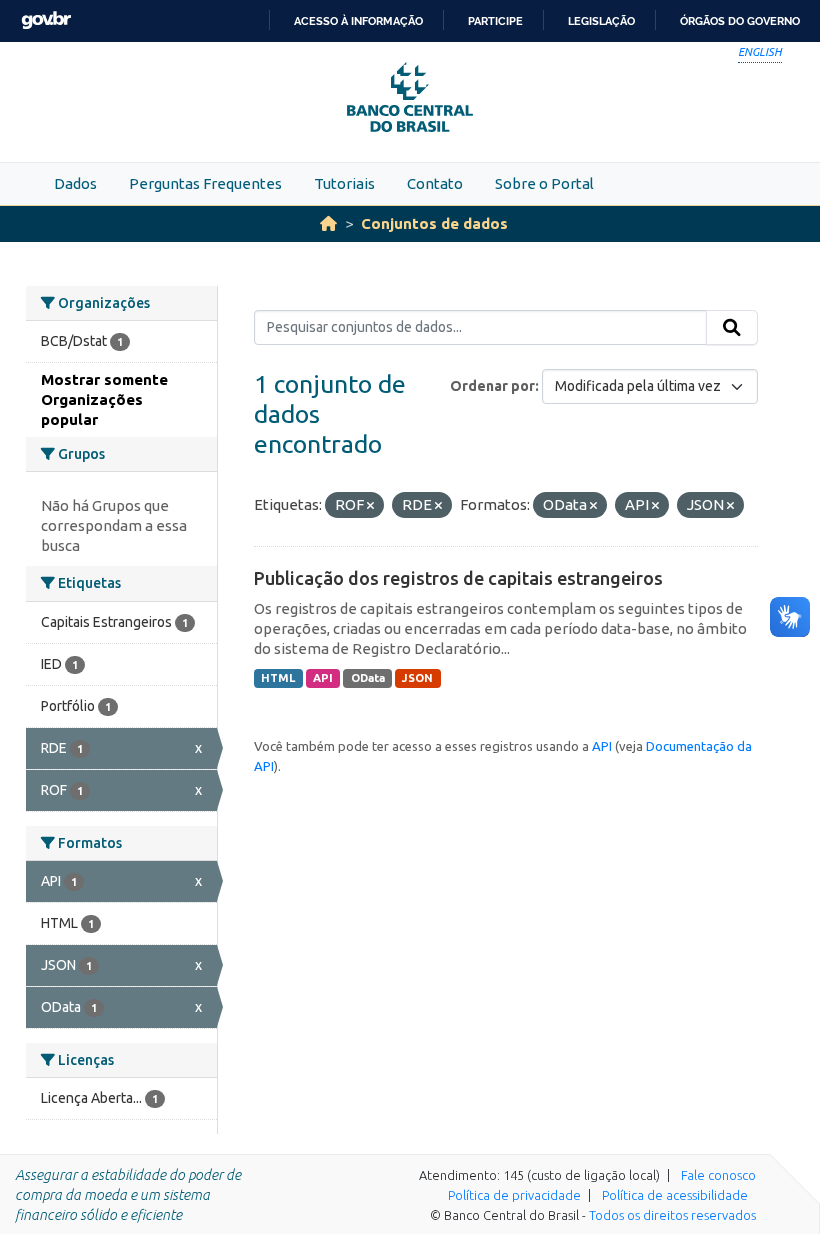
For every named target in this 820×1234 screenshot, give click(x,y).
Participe (495, 21)
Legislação (601, 21)
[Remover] (370, 506)
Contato (435, 183)
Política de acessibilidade (675, 1195)
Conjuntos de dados (434, 223)
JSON (417, 678)
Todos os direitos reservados (672, 1215)
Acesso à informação (358, 21)
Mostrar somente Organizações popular (104, 399)
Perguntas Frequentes (205, 183)
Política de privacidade (514, 1195)
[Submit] (732, 328)
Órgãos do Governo (740, 21)
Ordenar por (492, 386)
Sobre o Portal (544, 183)
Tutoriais (344, 183)
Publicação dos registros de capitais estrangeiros (458, 578)
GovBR (46, 20)
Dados (75, 183)
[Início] (328, 223)
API (323, 678)
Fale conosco (718, 1175)
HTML (278, 678)
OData (368, 678)
